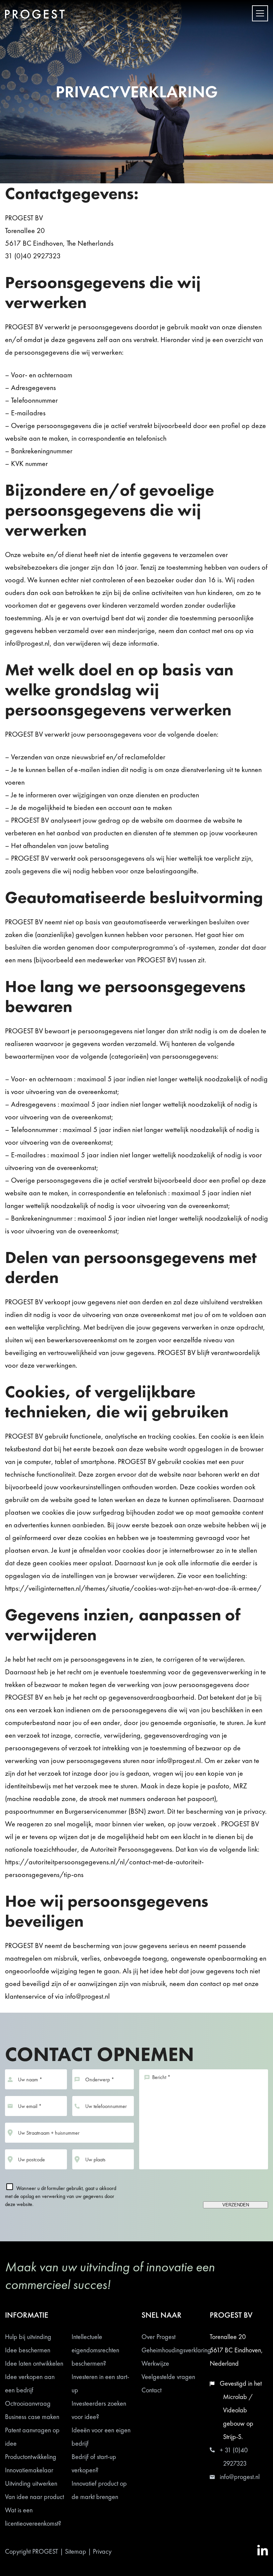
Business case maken (32, 2417)
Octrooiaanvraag (28, 2403)
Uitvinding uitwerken (31, 2483)
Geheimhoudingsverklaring (176, 2350)
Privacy (102, 2551)
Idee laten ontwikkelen (34, 2363)
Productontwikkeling (31, 2457)
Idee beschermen (28, 2350)
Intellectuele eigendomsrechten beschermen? (95, 2350)
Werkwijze (155, 2363)
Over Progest (158, 2337)
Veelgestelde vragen (168, 2377)
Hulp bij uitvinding (28, 2337)
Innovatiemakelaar (29, 2470)
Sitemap (76, 2551)
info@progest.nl (240, 2477)
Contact (151, 2390)
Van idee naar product (34, 2497)
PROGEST (45, 2551)
